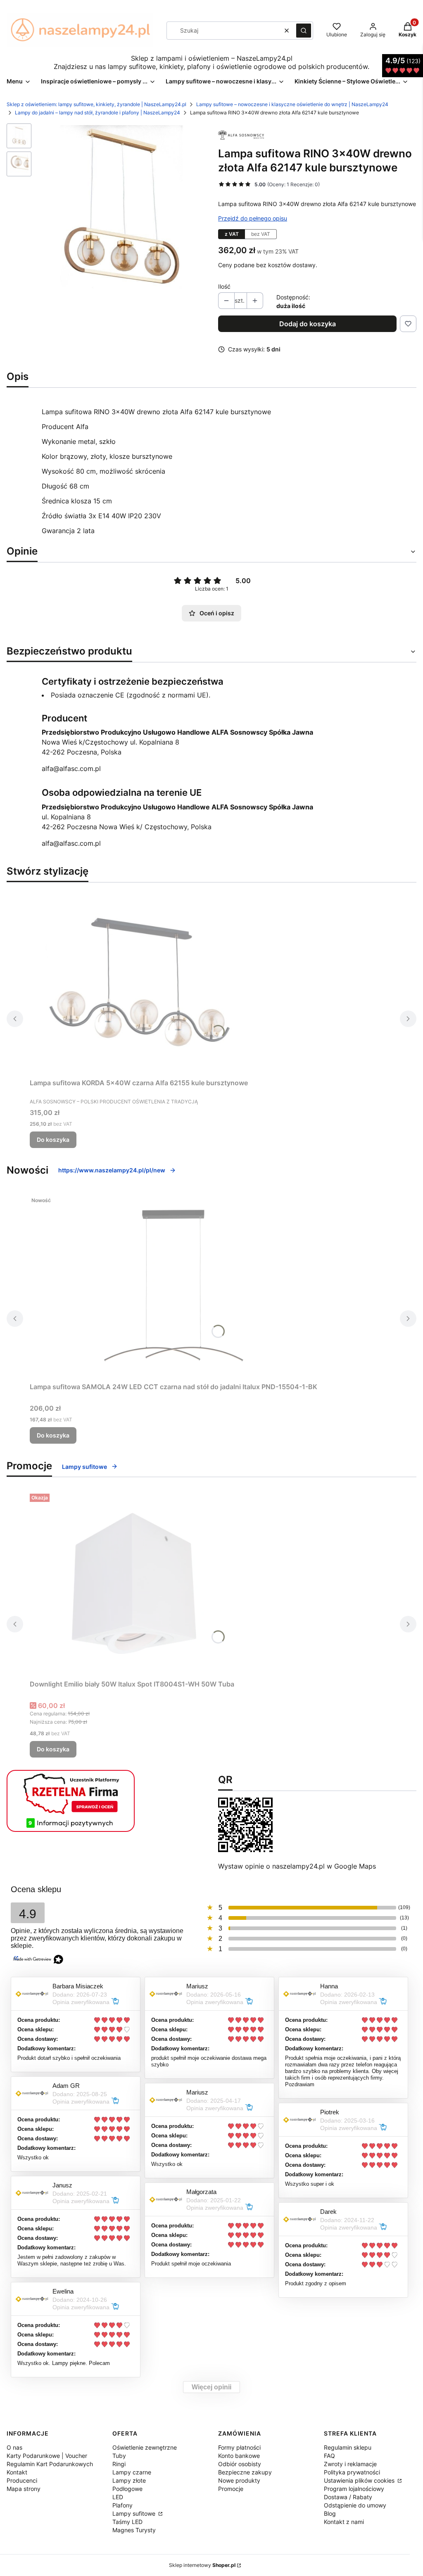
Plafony (122, 2505)
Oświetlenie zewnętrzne (145, 2447)
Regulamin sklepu (348, 2447)
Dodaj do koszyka (308, 324)
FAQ (329, 2456)
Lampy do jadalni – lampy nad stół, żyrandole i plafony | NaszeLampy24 (97, 113)
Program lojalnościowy (354, 2489)
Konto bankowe (239, 2456)
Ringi (119, 2464)
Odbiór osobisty (240, 2464)
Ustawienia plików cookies (360, 2480)
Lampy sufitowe (84, 1467)
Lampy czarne (132, 2472)
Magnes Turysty (134, 2530)
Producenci (22, 2480)
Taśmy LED (127, 2522)
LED (118, 2497)
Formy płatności (239, 2447)
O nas (14, 2447)
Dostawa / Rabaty (348, 2497)
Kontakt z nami (344, 2522)
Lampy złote (129, 2480)
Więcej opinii (211, 2387)
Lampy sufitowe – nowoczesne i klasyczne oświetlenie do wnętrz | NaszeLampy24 (292, 104)
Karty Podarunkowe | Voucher (47, 2456)
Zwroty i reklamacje (350, 2464)
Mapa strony (24, 2489)
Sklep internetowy (202, 2565)
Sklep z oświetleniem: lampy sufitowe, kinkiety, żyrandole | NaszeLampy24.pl (96, 104)
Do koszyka (53, 1140)
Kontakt (17, 2472)
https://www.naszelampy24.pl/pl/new (112, 1170)
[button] (304, 31)
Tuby (119, 2456)
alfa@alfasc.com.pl (71, 769)
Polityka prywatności (352, 2472)
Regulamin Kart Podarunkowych (50, 2464)
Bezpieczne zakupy (245, 2472)
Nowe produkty (239, 2480)
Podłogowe (127, 2489)
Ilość (224, 286)
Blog (330, 2513)
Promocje (231, 2489)
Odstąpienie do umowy (355, 2505)
